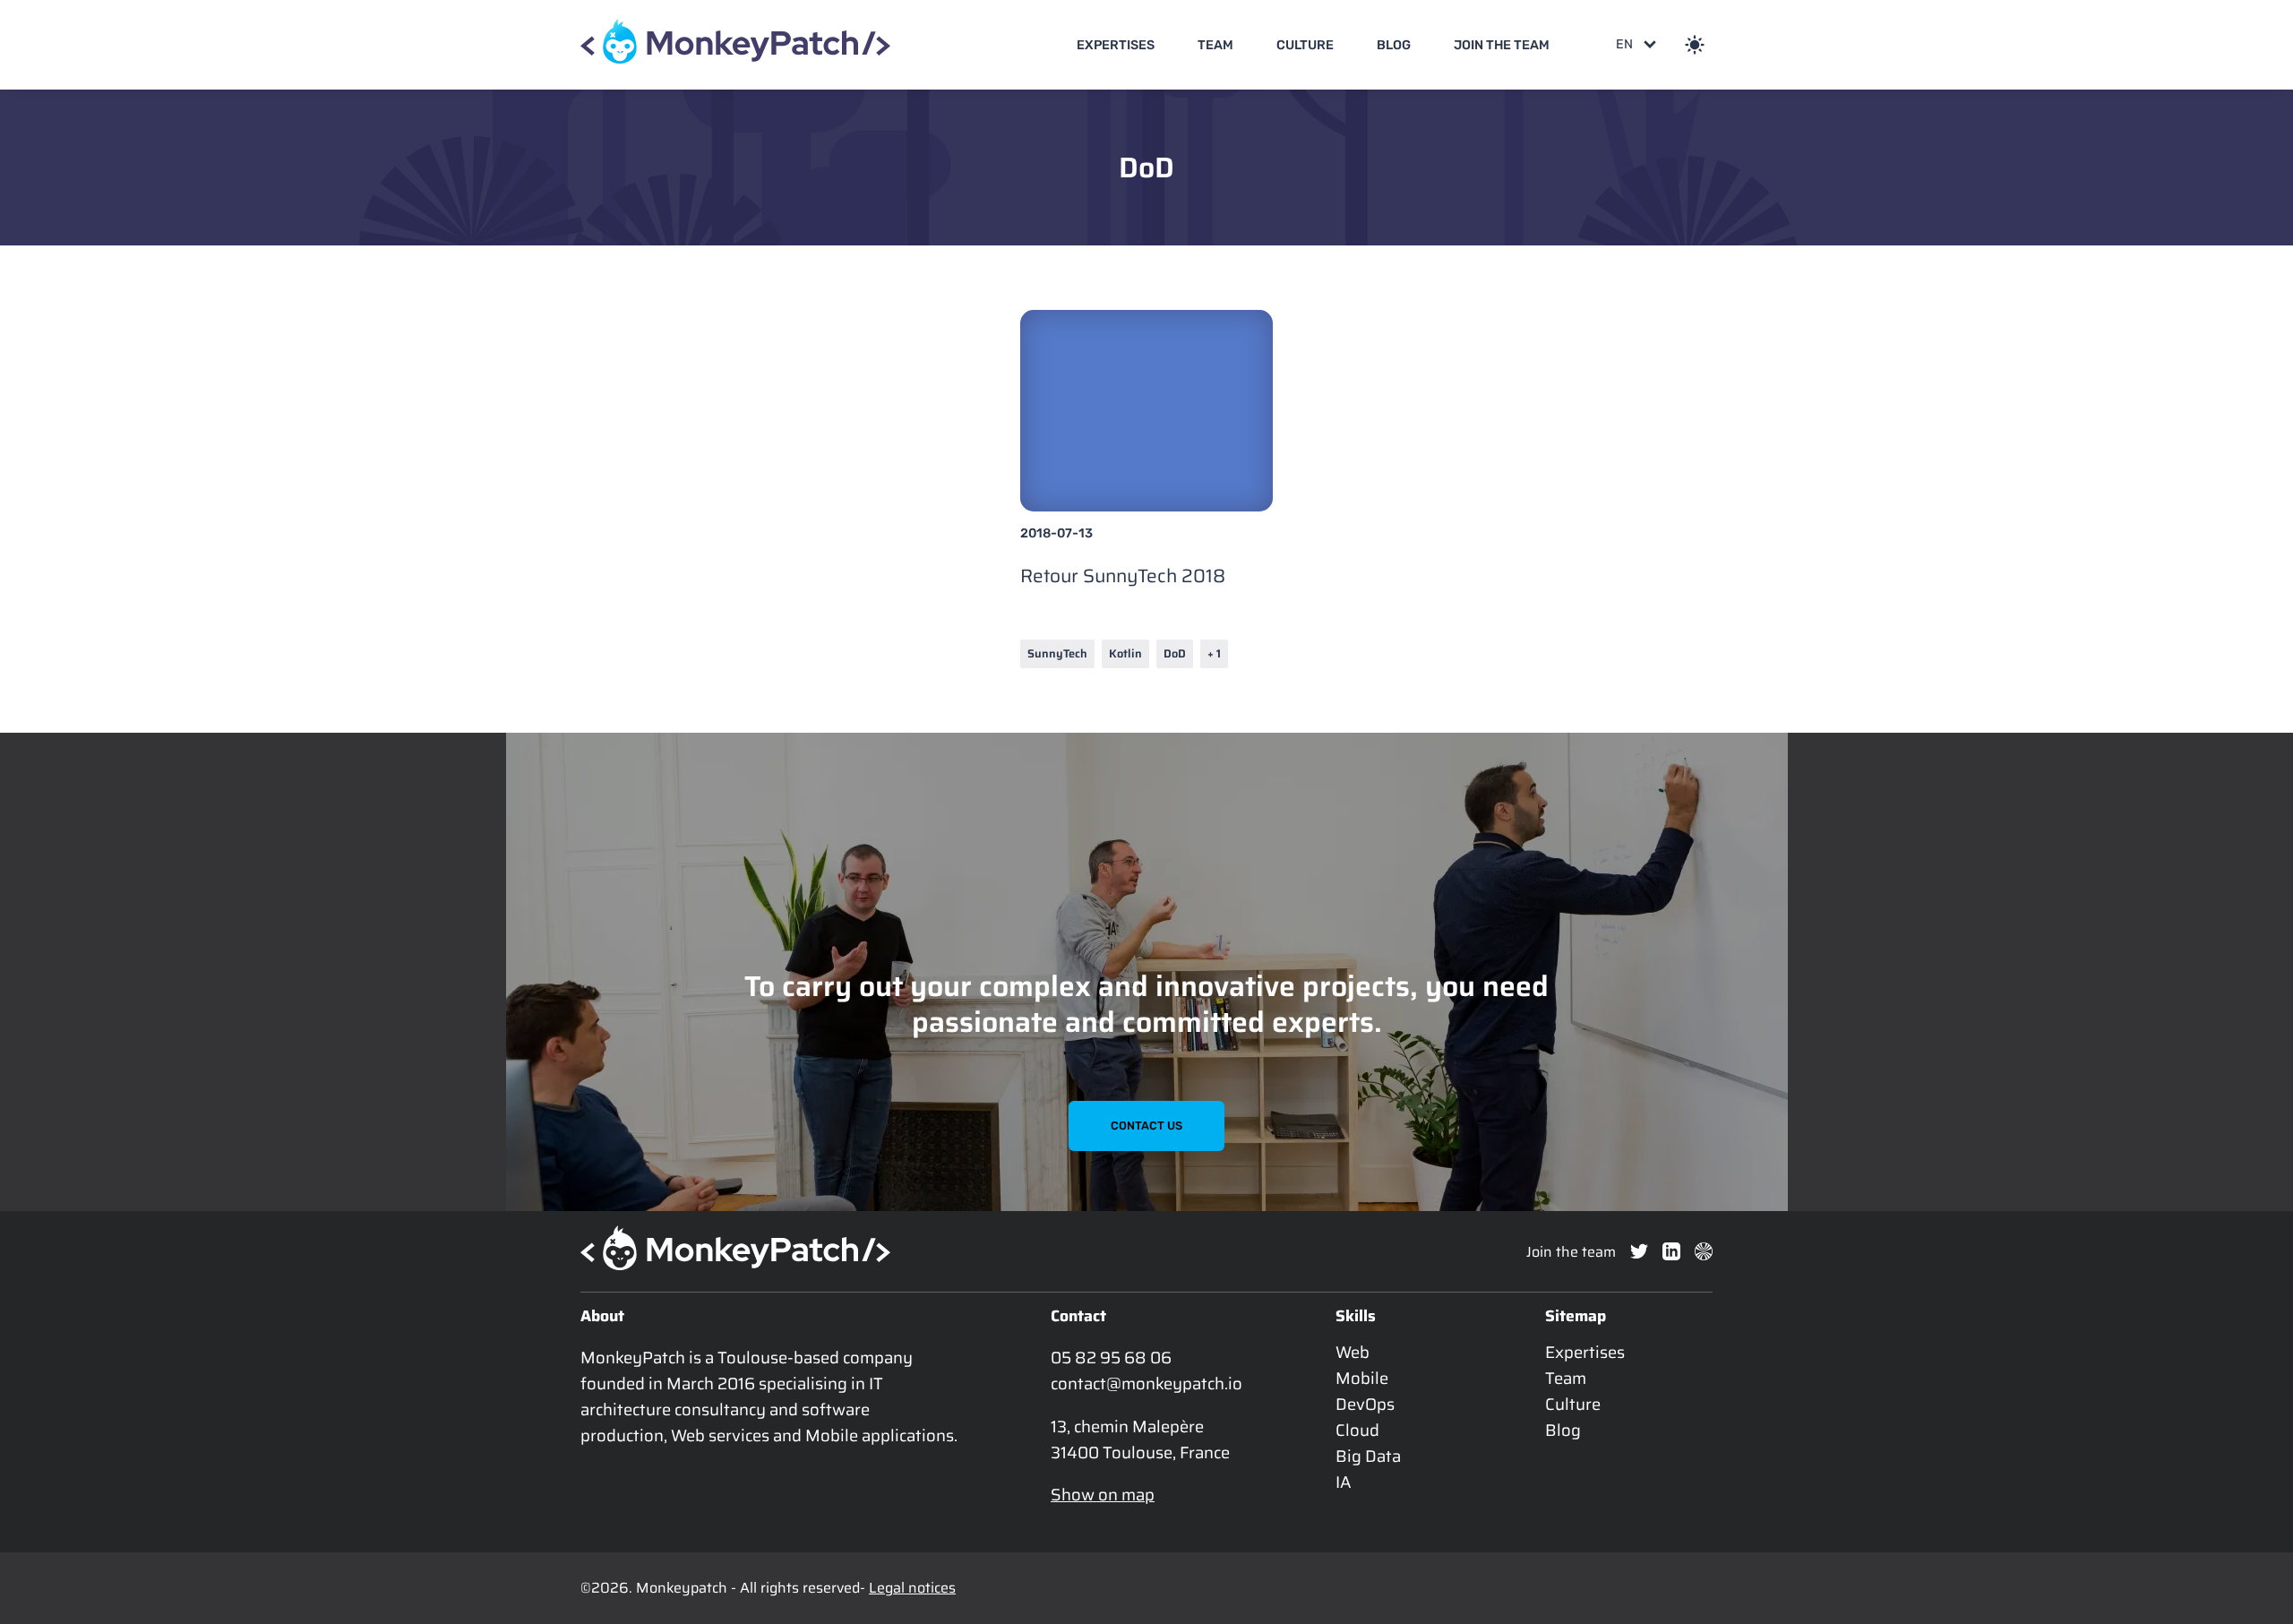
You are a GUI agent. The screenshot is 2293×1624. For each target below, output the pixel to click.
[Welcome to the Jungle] (1704, 1251)
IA (1344, 1482)
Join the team (1502, 45)
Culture (1305, 45)
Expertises (1116, 45)
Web (1353, 1352)
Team (1215, 45)
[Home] (735, 45)
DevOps (1365, 1404)
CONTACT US (1146, 1126)
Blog (1394, 45)
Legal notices (912, 1588)
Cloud (1357, 1430)
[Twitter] (1639, 1251)
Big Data (1368, 1456)
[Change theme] (1695, 45)
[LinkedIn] (1671, 1251)
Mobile (1362, 1378)
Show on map (1103, 1495)
